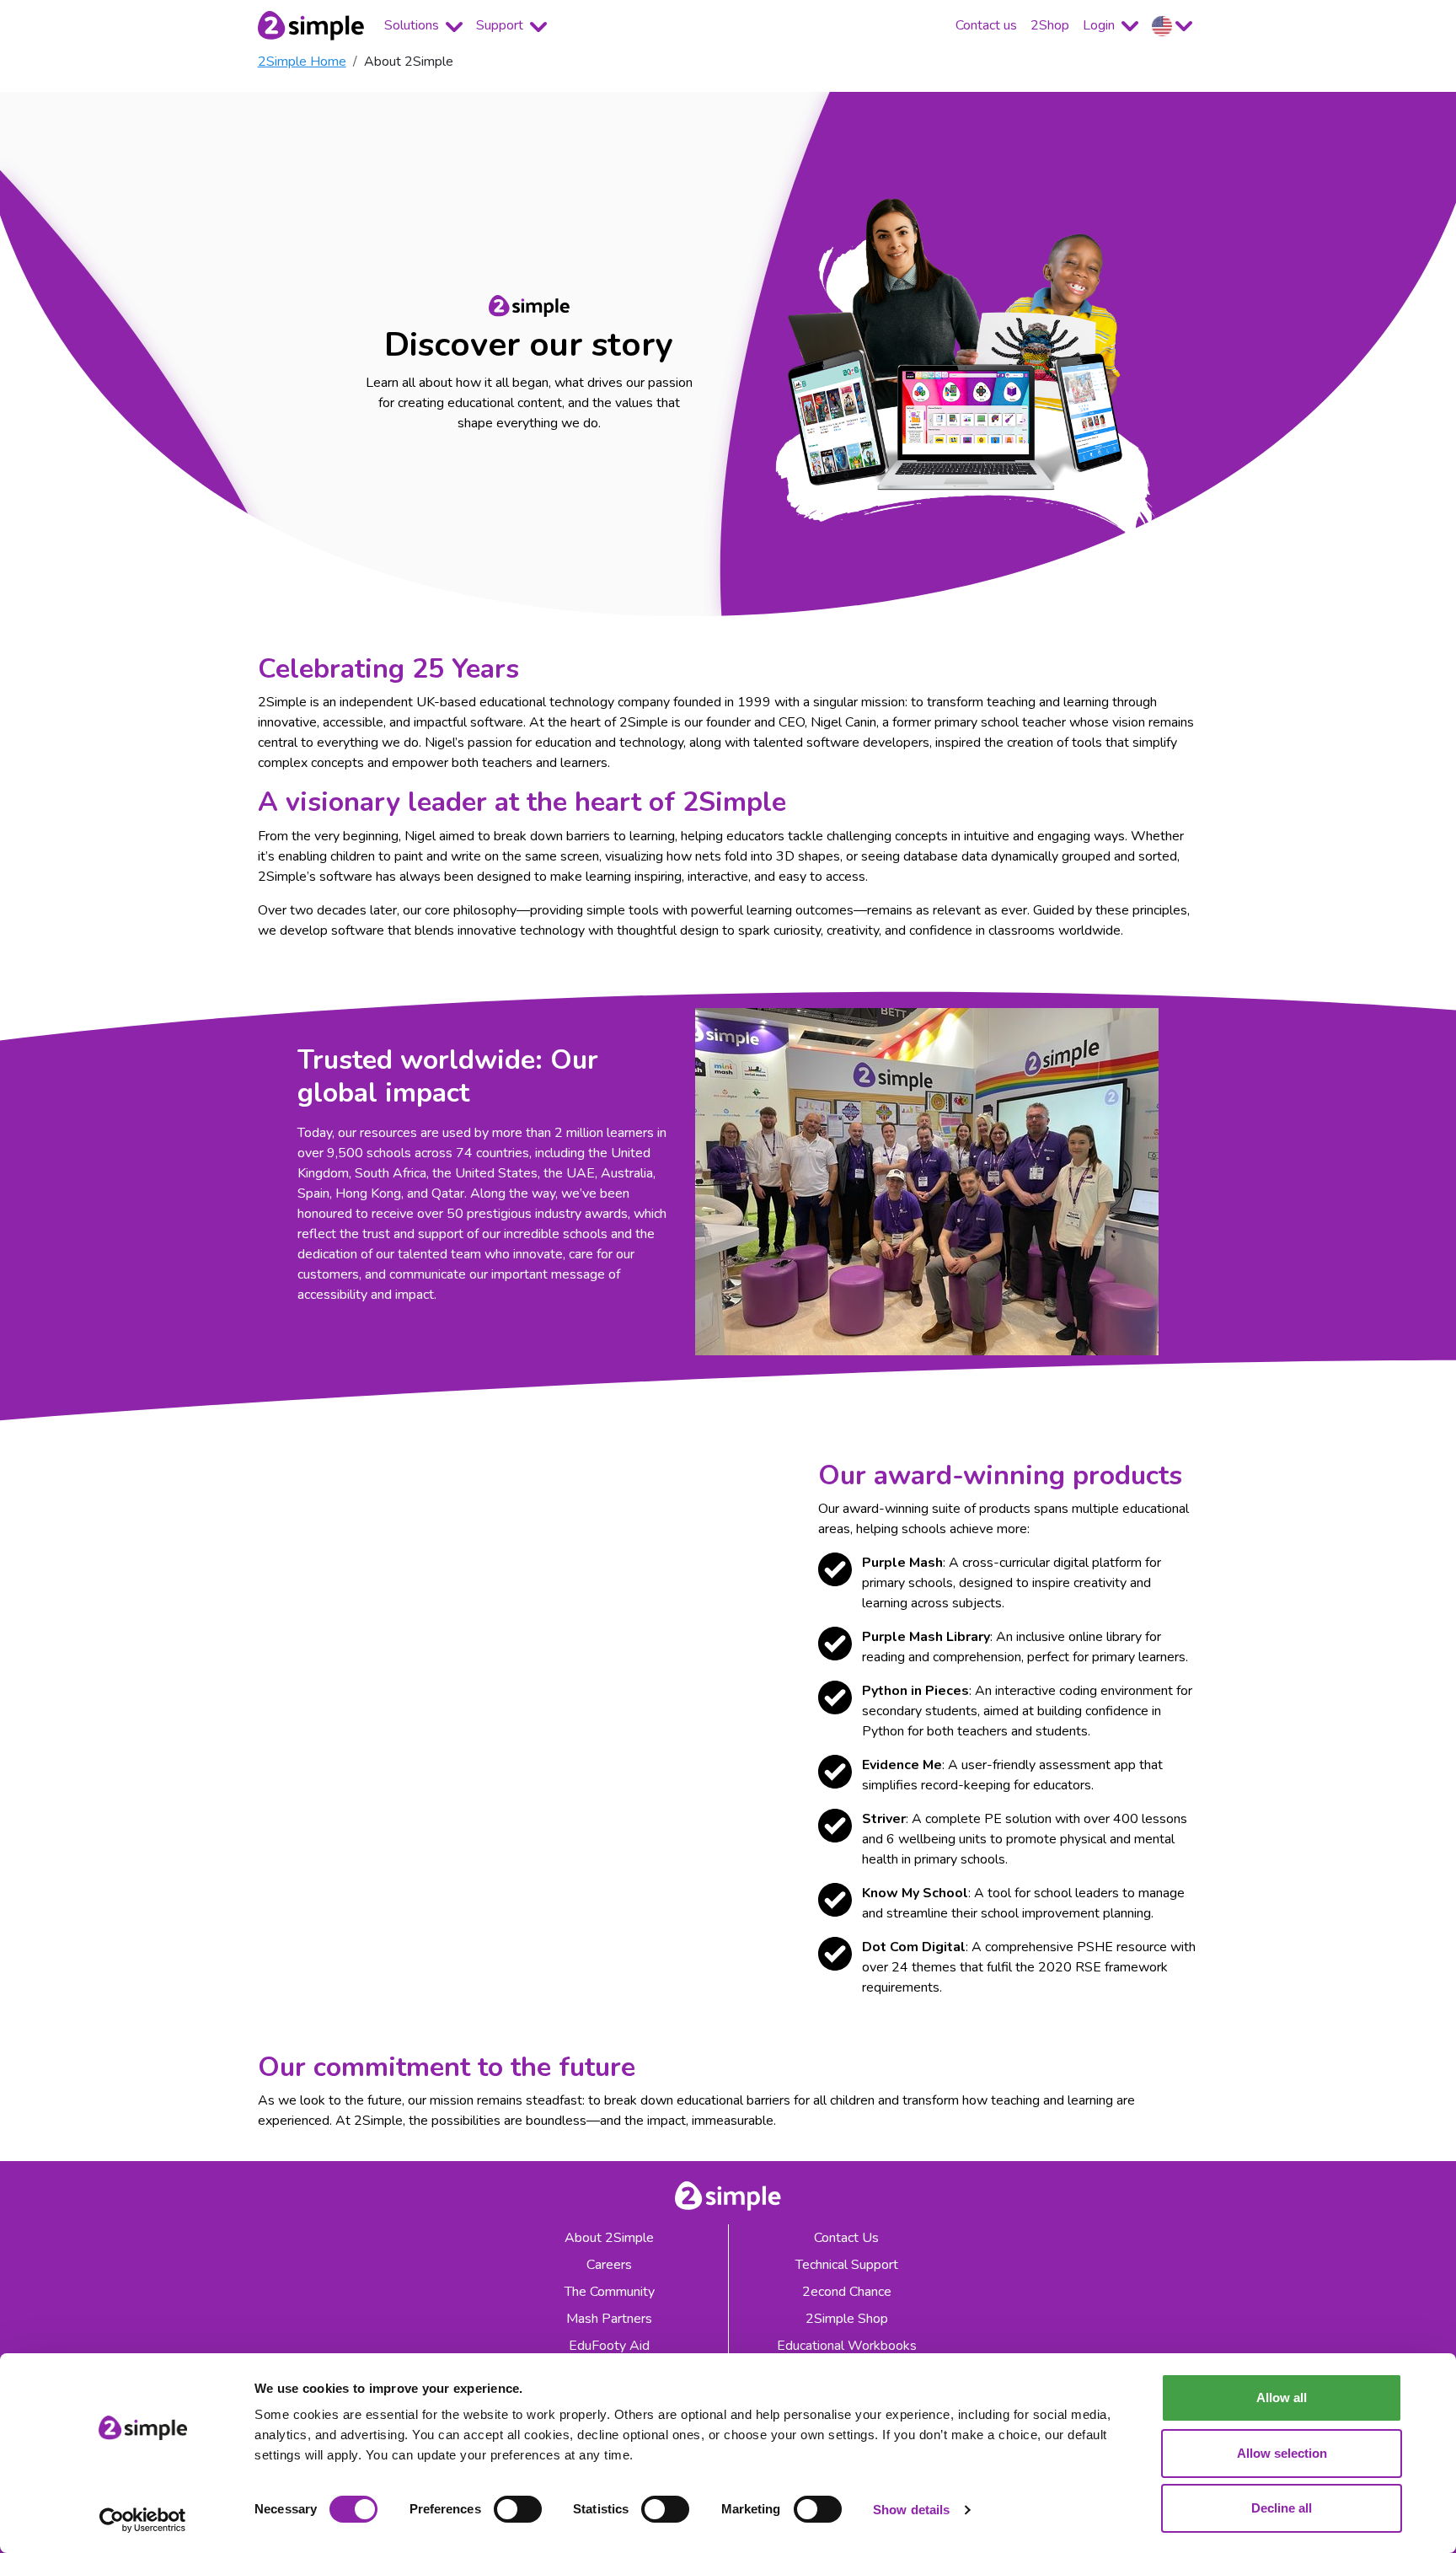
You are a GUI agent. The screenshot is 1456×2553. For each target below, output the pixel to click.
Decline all (1282, 2508)
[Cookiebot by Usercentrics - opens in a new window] (143, 2520)
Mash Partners (609, 2319)
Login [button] (1100, 25)
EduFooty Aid (609, 2346)
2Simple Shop (847, 2319)
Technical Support (847, 2265)
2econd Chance (847, 2292)
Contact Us (846, 2238)
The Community (610, 2292)
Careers (609, 2265)
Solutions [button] (413, 25)
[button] (1172, 26)
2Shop (1050, 25)
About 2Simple (609, 2238)
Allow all (1282, 2397)
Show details (911, 2510)
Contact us (986, 25)
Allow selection (1282, 2453)
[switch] (518, 2509)
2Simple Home (302, 62)
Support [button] (501, 25)
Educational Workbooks (847, 2346)
